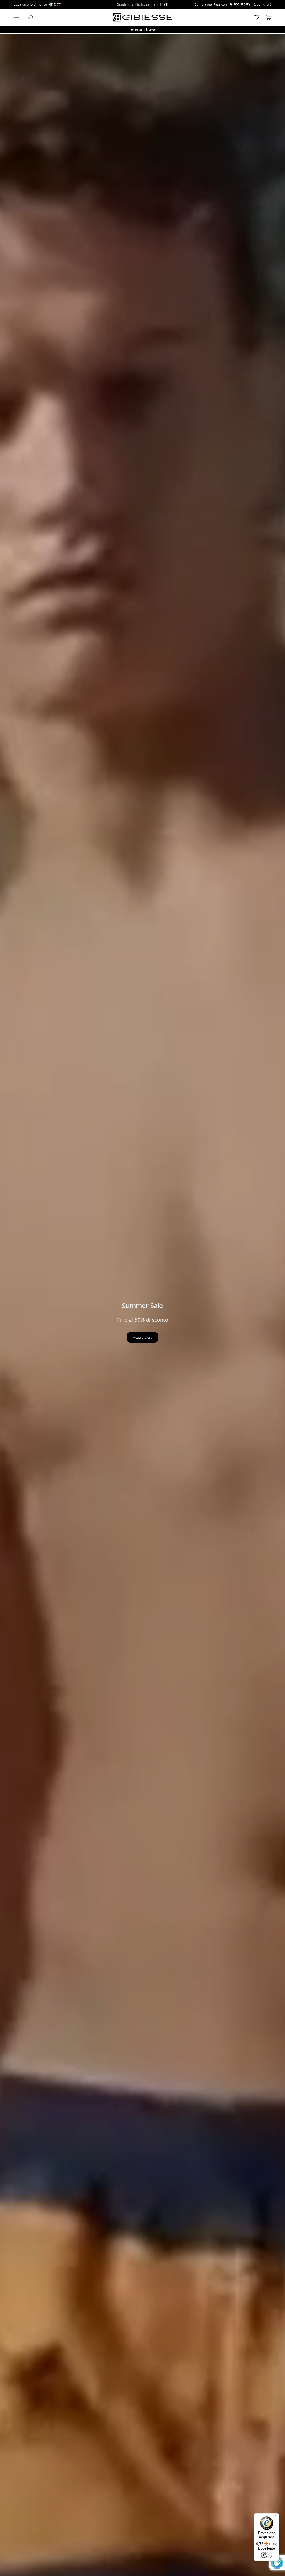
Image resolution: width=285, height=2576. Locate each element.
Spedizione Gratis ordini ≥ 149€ (143, 4)
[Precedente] (108, 4)
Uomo (150, 30)
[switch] (267, 2555)
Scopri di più (262, 4)
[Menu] (276, 2517)
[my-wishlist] (256, 17)
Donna (135, 30)
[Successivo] (177, 4)
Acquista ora (142, 1337)
